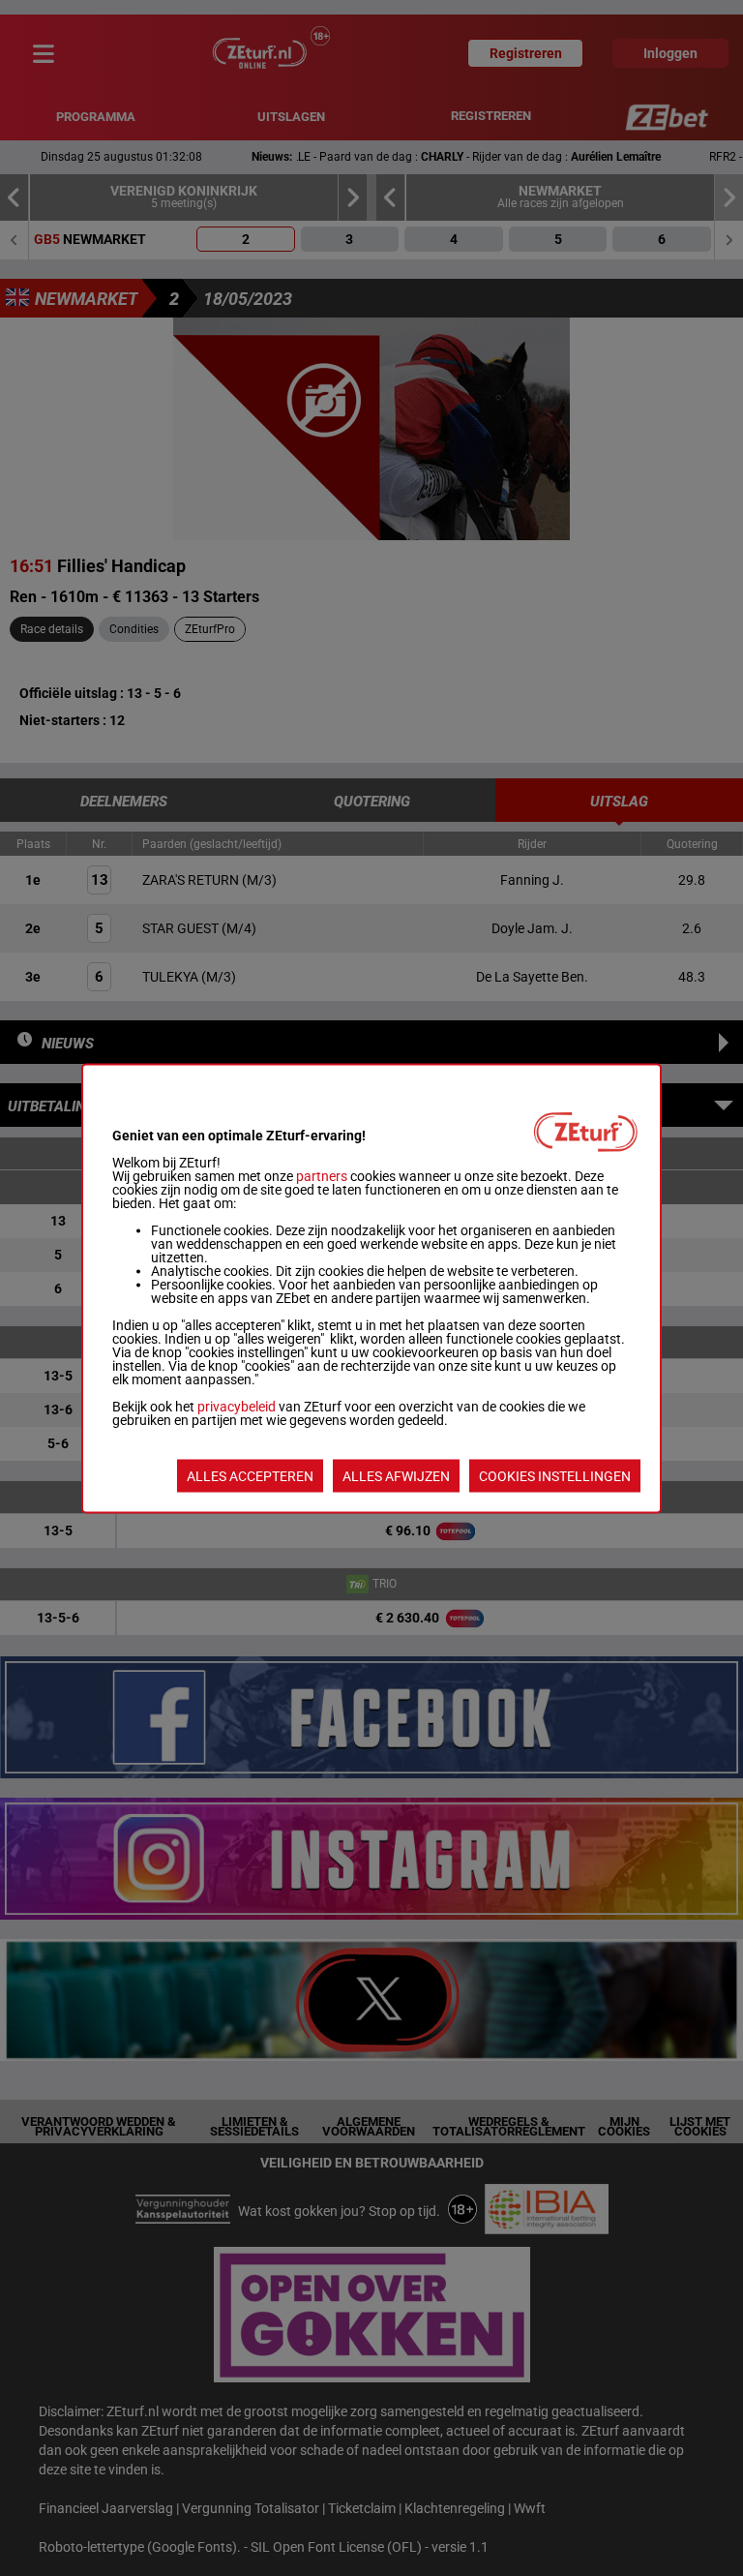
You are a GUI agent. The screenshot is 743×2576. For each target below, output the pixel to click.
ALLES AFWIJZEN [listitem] (396, 1475)
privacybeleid (237, 1406)
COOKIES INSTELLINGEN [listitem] (555, 1475)
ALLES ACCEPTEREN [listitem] (250, 1475)
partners (322, 1175)
